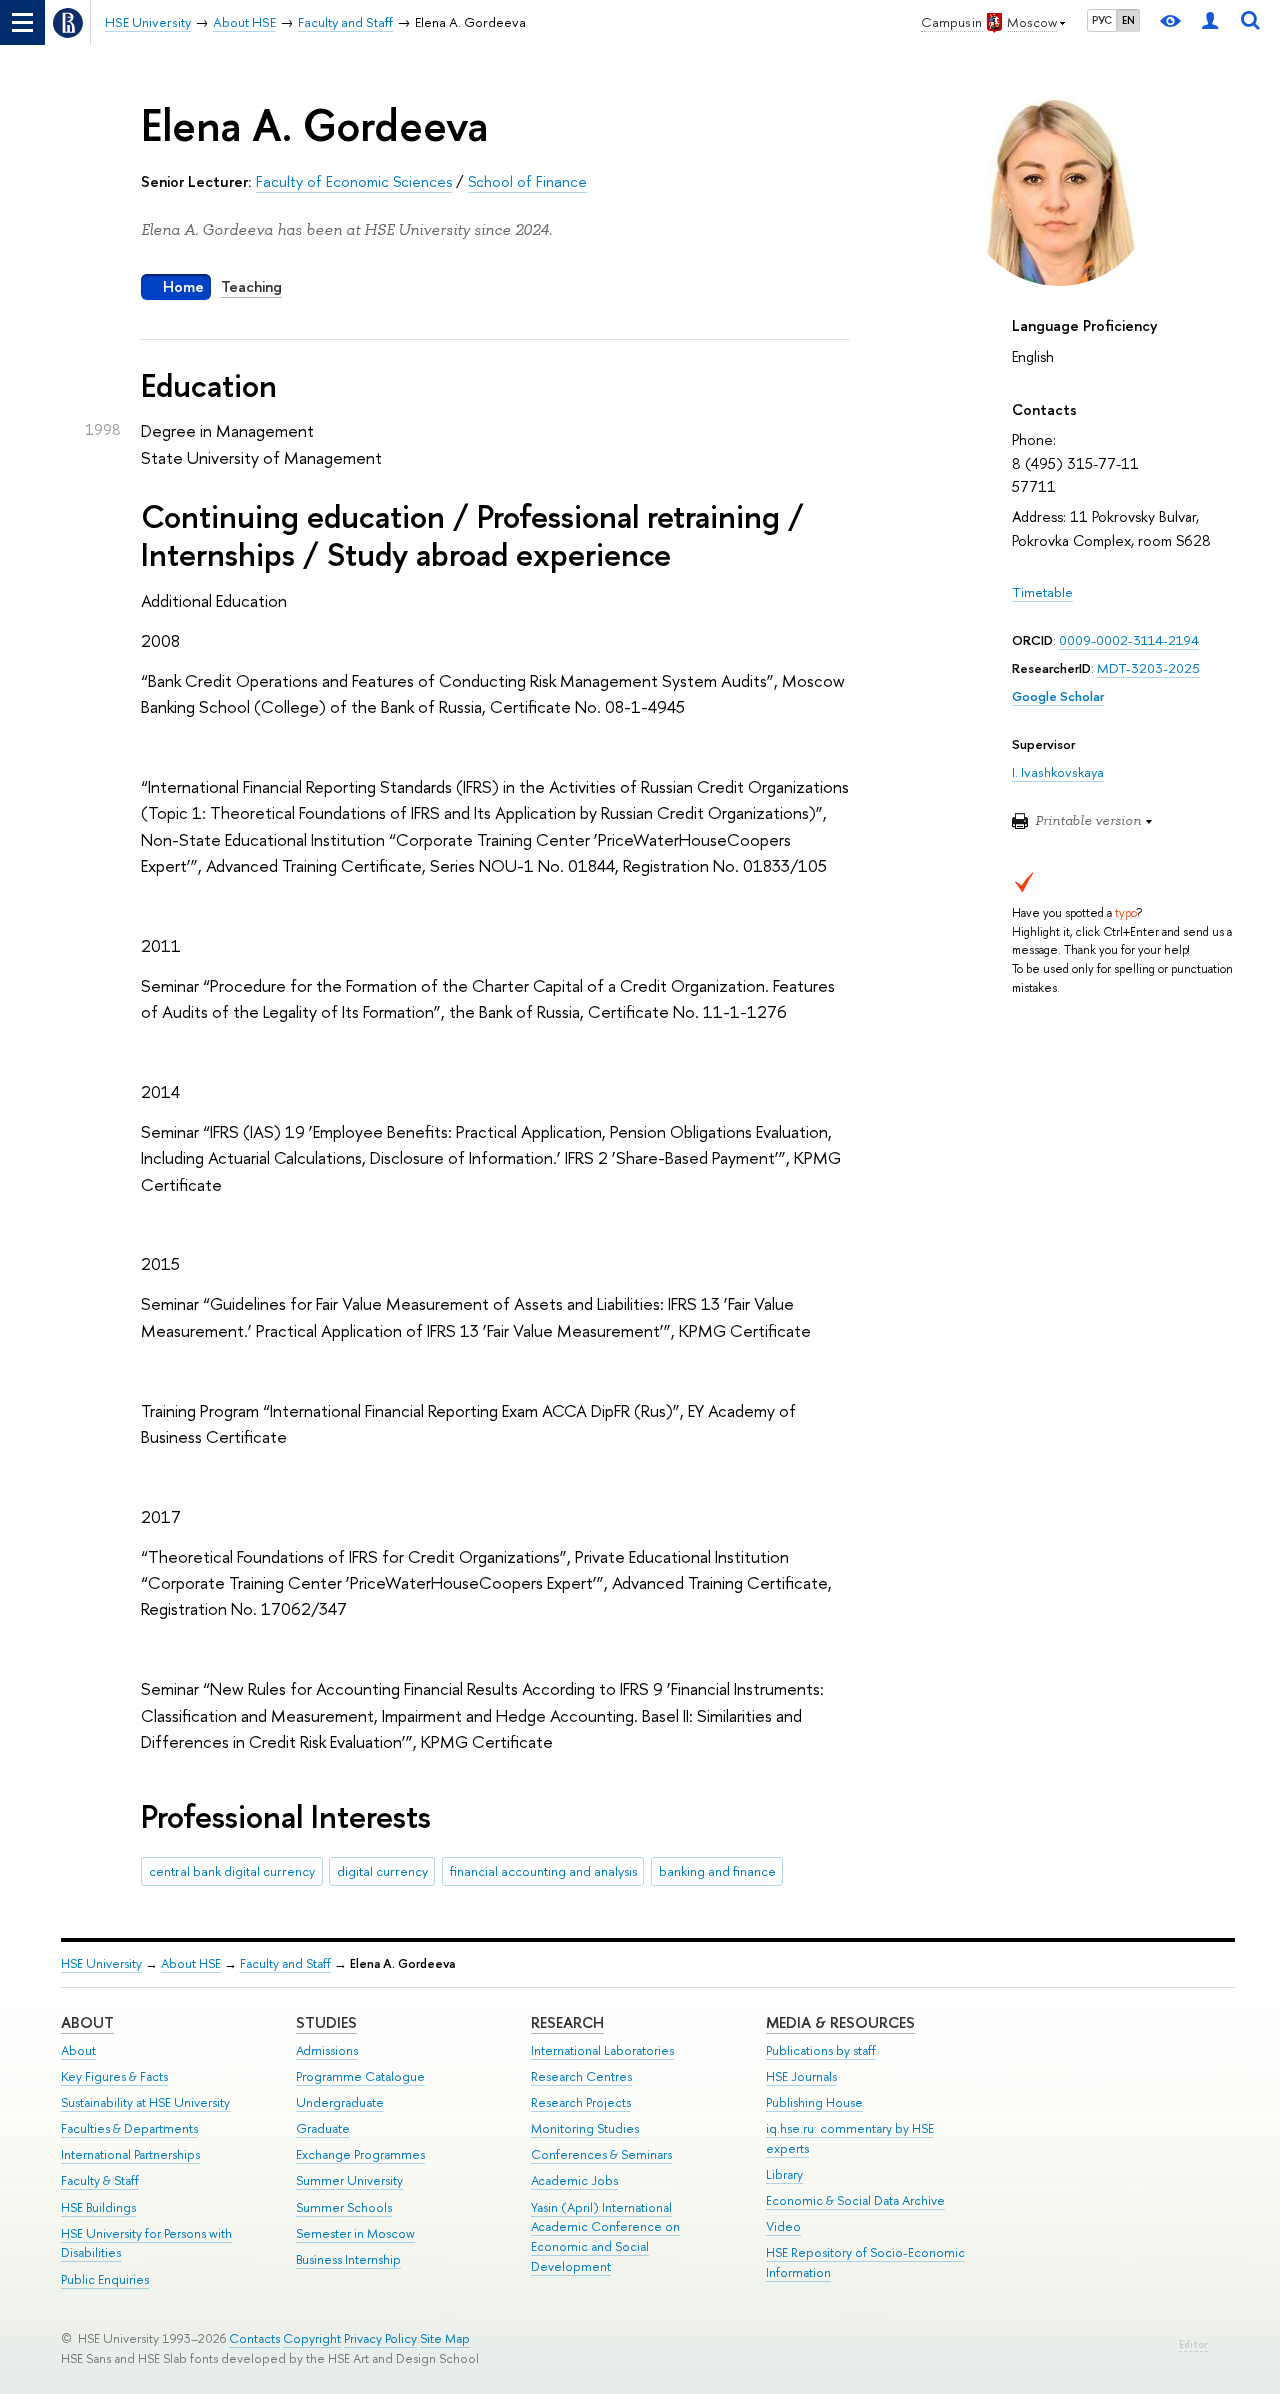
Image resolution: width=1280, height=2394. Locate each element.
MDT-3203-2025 (1148, 668)
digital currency (382, 1871)
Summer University (349, 2180)
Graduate (323, 2128)
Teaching (251, 286)
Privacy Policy (380, 2338)
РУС (1102, 20)
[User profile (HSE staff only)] (1210, 22)
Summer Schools (344, 2207)
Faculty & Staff (100, 2180)
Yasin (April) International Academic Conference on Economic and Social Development (605, 2237)
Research (567, 2022)
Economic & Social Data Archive (855, 2200)
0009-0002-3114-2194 (1129, 640)
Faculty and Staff (285, 1963)
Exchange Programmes (360, 2154)
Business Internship (348, 2259)
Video (783, 2226)
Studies (326, 2022)
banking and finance (717, 1871)
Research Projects (581, 2102)
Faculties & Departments (129, 2128)
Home (183, 286)
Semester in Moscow (355, 2233)
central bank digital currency (232, 1871)
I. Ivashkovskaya (1058, 772)
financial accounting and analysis (543, 1871)
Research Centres (581, 2076)
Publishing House (814, 2102)
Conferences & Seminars (601, 2154)
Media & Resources (840, 2022)
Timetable (1042, 592)
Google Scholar (1058, 696)
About (87, 2022)
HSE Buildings (98, 2207)
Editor (1193, 2344)
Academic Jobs (574, 2180)
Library (784, 2174)
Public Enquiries (105, 2279)
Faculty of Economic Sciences (354, 181)
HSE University (101, 1963)
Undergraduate (340, 2102)
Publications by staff (821, 2050)
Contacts (254, 2338)
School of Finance (527, 181)
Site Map (445, 2338)
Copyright (312, 2338)
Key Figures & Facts (114, 2076)
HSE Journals (801, 2076)
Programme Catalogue (360, 2076)
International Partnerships (130, 2154)
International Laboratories (602, 2050)
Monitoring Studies (585, 2128)
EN (1128, 20)
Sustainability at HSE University (145, 2102)
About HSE (191, 1963)
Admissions (327, 2050)
